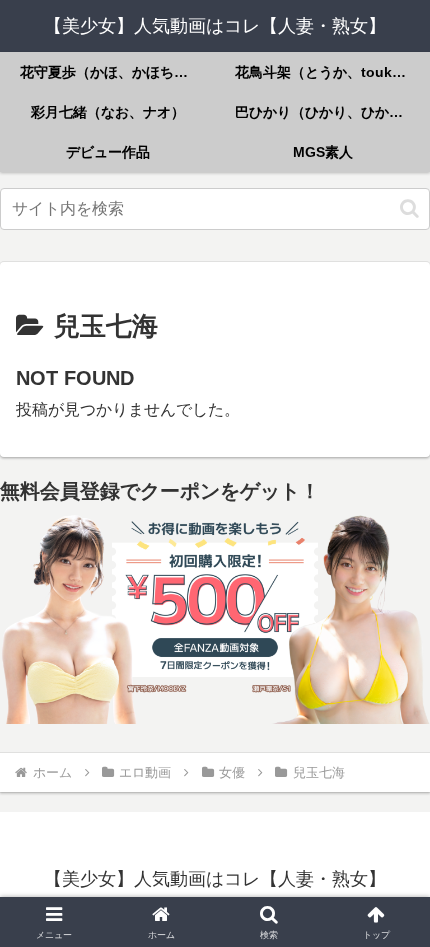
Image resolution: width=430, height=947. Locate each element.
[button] (409, 208)
